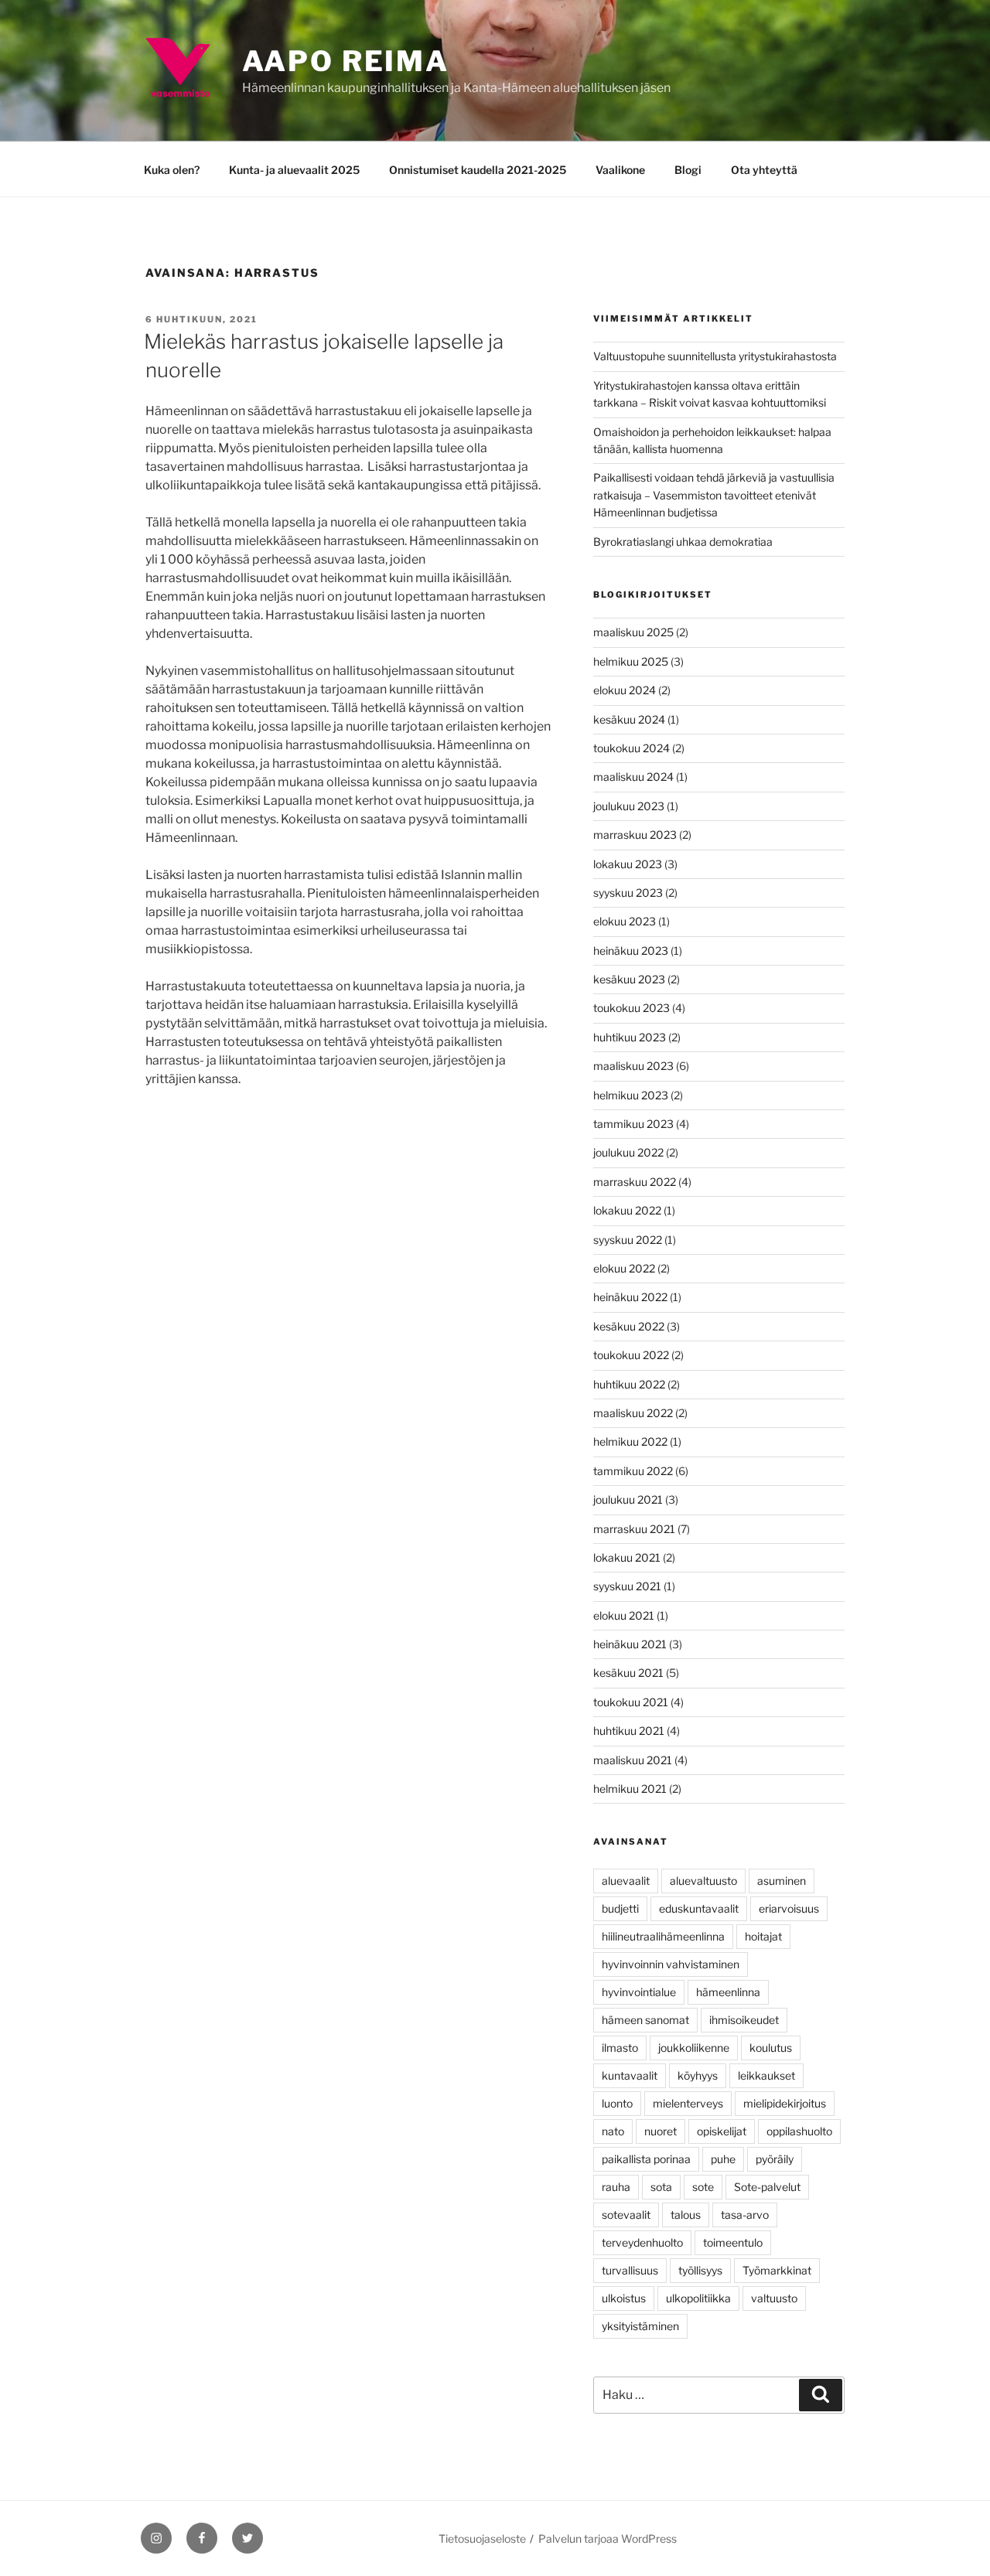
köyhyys (698, 2075)
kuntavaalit (630, 2075)
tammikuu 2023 (633, 1124)
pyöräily (775, 2159)
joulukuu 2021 (628, 1499)
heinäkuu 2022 (630, 1297)
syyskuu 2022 (628, 1240)
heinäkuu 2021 (630, 1644)
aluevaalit (626, 1881)
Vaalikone (620, 170)
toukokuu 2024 (632, 748)
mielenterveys (688, 2103)
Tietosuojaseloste (482, 2539)
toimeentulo (733, 2242)
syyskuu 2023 (628, 893)
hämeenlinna (728, 1992)
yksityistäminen (640, 2326)
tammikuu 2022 (633, 1471)
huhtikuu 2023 (630, 1037)
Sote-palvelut (767, 2187)
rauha (616, 2187)
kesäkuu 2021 (628, 1673)
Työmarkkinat (777, 2270)
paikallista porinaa (646, 2159)
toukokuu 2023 (632, 1008)
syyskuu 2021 (627, 1586)
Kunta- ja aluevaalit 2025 (294, 170)
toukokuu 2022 (631, 1355)
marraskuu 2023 (635, 835)
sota (661, 2187)
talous (686, 2215)
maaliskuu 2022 (633, 1413)
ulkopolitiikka (698, 2298)
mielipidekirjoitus (785, 2103)
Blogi (688, 170)
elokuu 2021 (624, 1615)
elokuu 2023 (625, 921)
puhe (723, 2159)
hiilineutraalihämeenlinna (663, 1936)
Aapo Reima (346, 61)
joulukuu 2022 (628, 1152)
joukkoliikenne (694, 2048)
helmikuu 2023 (631, 1095)
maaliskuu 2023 (633, 1066)
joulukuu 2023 (629, 806)
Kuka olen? (172, 170)
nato (613, 2131)
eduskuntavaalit (699, 1908)
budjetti (620, 1908)
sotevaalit (626, 2215)
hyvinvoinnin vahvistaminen (671, 1964)
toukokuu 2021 (631, 1702)
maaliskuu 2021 (633, 1760)
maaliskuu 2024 (633, 777)
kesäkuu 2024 (629, 719)
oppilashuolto (799, 2131)
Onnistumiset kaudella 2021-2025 (478, 170)
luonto (617, 2103)
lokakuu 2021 (627, 1557)
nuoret (661, 2131)
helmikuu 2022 (630, 1441)
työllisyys (700, 2270)
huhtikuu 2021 (629, 1731)
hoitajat (763, 1936)
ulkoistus (624, 2298)
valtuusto (774, 2298)
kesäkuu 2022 (629, 1326)
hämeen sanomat (645, 2020)
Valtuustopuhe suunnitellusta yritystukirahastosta (715, 356)
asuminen (782, 1881)
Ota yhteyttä (764, 170)
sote (703, 2187)
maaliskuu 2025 (633, 632)
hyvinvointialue (639, 1992)
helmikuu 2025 (631, 661)
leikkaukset (766, 2075)
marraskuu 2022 (635, 1182)
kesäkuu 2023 (629, 979)
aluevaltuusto (703, 1881)
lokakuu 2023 (628, 864)
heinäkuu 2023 (631, 951)
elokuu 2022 (624, 1268)
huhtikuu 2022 (629, 1384)
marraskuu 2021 (634, 1529)
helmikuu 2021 (630, 1789)
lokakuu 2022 (627, 1210)
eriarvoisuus (789, 1908)
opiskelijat (722, 2131)
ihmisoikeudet (744, 2020)
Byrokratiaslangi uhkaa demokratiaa (683, 542)
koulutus (771, 2048)
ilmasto (620, 2048)
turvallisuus (630, 2270)
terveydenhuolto (642, 2242)
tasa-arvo (745, 2215)
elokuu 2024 (625, 690)
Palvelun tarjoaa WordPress (608, 2539)
